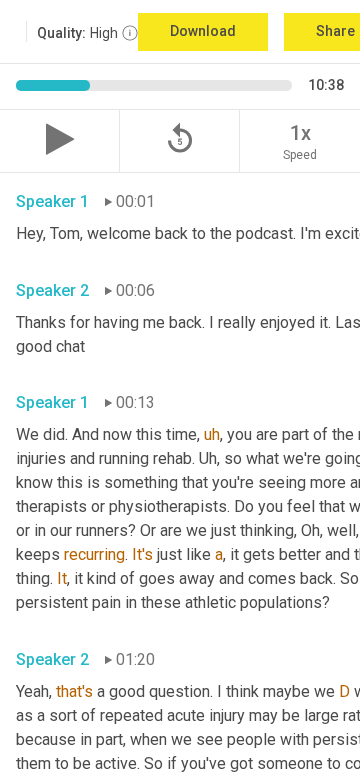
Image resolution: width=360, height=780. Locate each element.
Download (203, 31)
